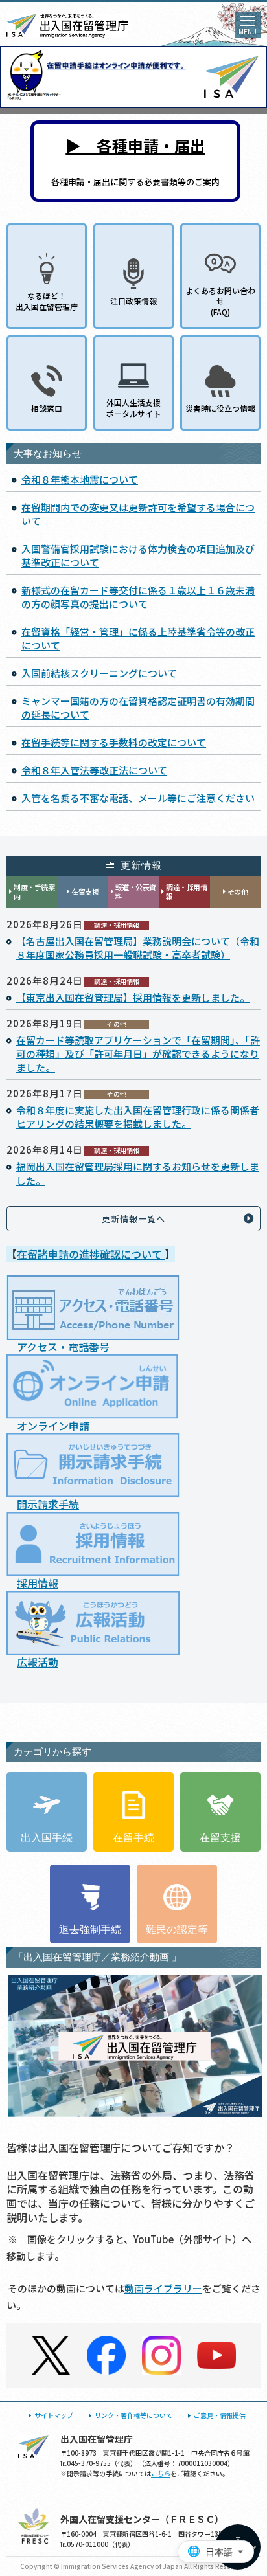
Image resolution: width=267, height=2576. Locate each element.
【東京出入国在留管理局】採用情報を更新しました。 (133, 997)
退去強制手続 (90, 1930)
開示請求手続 (48, 1504)
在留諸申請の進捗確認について (91, 1254)
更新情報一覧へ (133, 1219)
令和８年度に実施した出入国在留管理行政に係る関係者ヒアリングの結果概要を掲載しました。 (138, 1117)
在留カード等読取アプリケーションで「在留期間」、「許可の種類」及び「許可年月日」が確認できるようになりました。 (138, 1054)
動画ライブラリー (163, 2288)
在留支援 (85, 891)
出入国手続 (47, 1838)
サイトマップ (54, 2415)
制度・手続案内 (34, 892)
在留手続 (133, 1838)
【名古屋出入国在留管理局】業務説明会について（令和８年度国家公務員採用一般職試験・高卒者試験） (138, 948)
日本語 (219, 2552)
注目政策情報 (133, 301)
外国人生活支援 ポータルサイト (133, 408)
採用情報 (38, 1583)
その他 (238, 891)
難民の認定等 (177, 1930)
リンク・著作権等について (133, 2415)
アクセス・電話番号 (63, 1347)
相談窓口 (47, 408)
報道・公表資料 (136, 892)
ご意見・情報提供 (220, 2415)
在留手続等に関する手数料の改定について (114, 742)
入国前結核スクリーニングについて (99, 673)
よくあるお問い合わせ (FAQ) (220, 301)
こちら (161, 2473)
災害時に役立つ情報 (220, 408)
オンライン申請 (53, 1426)
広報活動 (38, 1662)
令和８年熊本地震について (80, 479)
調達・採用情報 (186, 892)
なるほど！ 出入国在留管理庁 (47, 301)
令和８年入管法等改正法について (94, 770)
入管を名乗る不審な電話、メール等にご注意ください (138, 798)
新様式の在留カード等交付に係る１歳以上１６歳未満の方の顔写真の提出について (138, 597)
